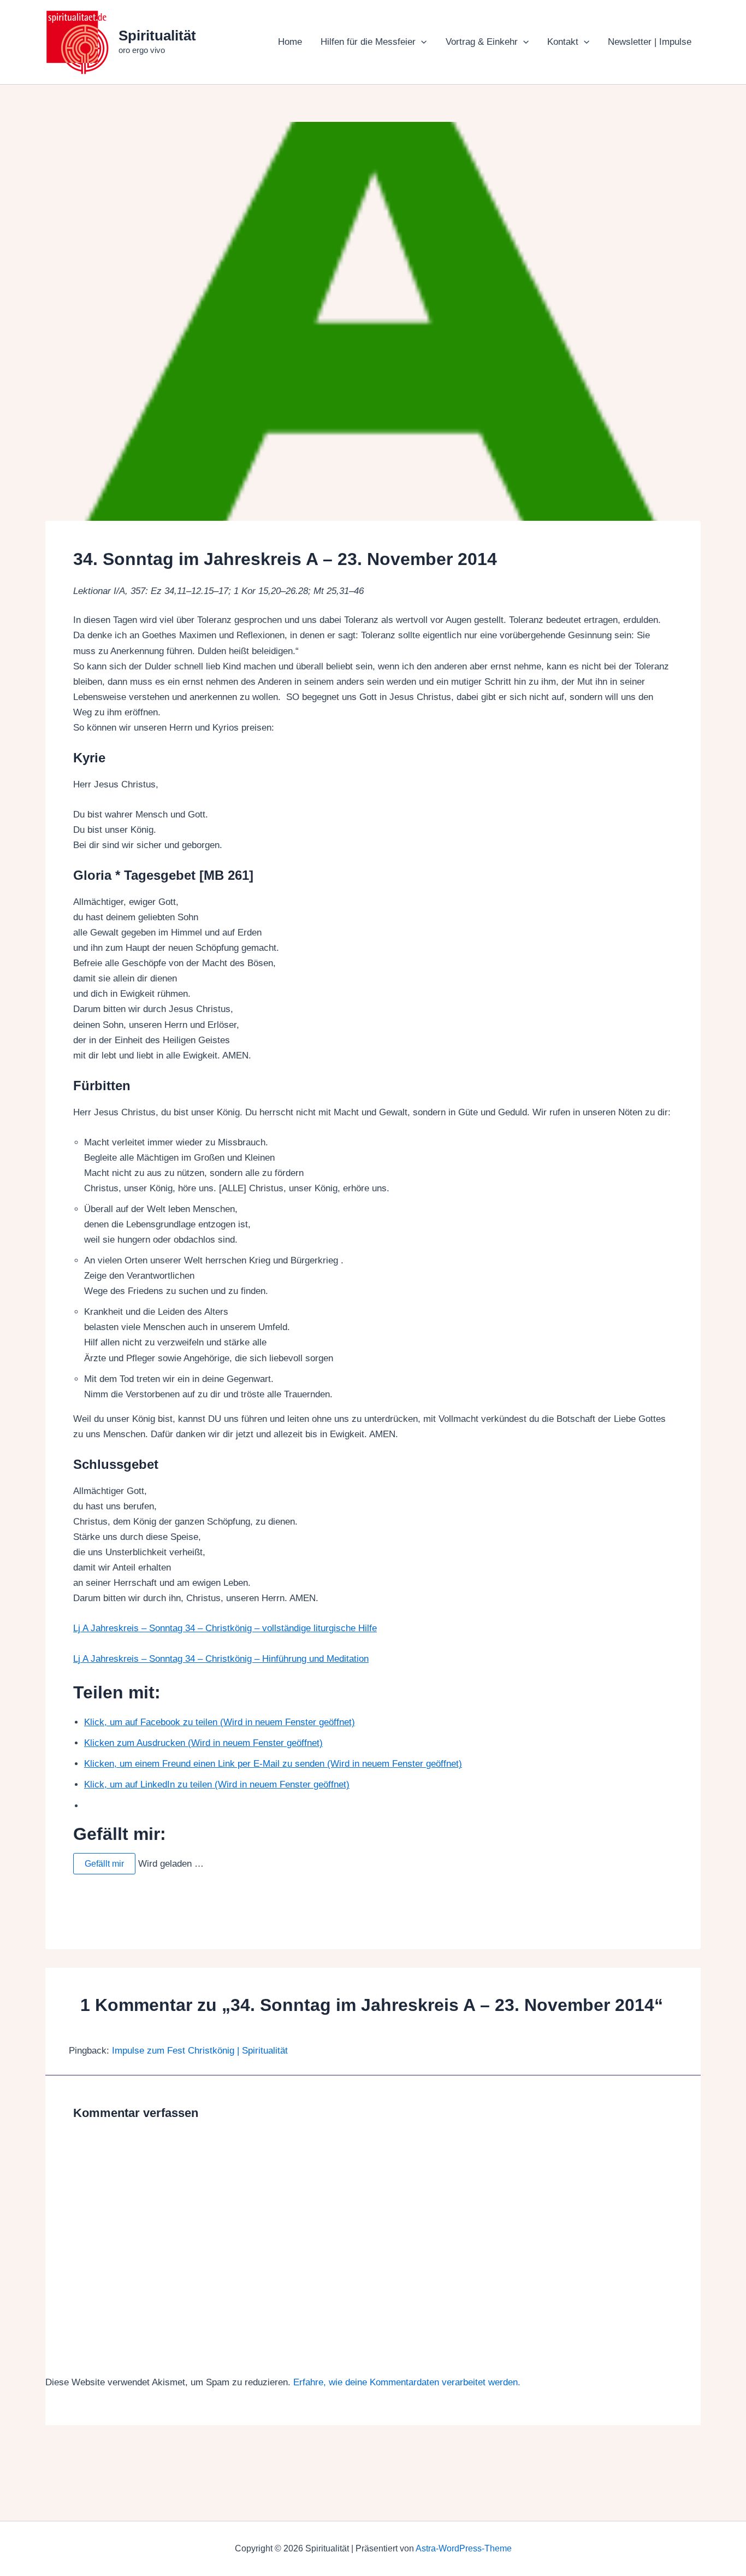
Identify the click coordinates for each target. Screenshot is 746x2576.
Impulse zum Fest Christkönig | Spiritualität (200, 2051)
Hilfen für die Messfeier (368, 42)
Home (290, 42)
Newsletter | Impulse (650, 42)
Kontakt (563, 42)
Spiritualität (157, 36)
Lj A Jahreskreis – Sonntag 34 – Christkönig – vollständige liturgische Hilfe (225, 1628)
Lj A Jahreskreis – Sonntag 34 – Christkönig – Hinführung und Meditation (221, 1659)
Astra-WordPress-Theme (464, 2548)
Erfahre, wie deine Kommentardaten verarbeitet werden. (407, 2382)
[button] (421, 42)
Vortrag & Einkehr (482, 42)
